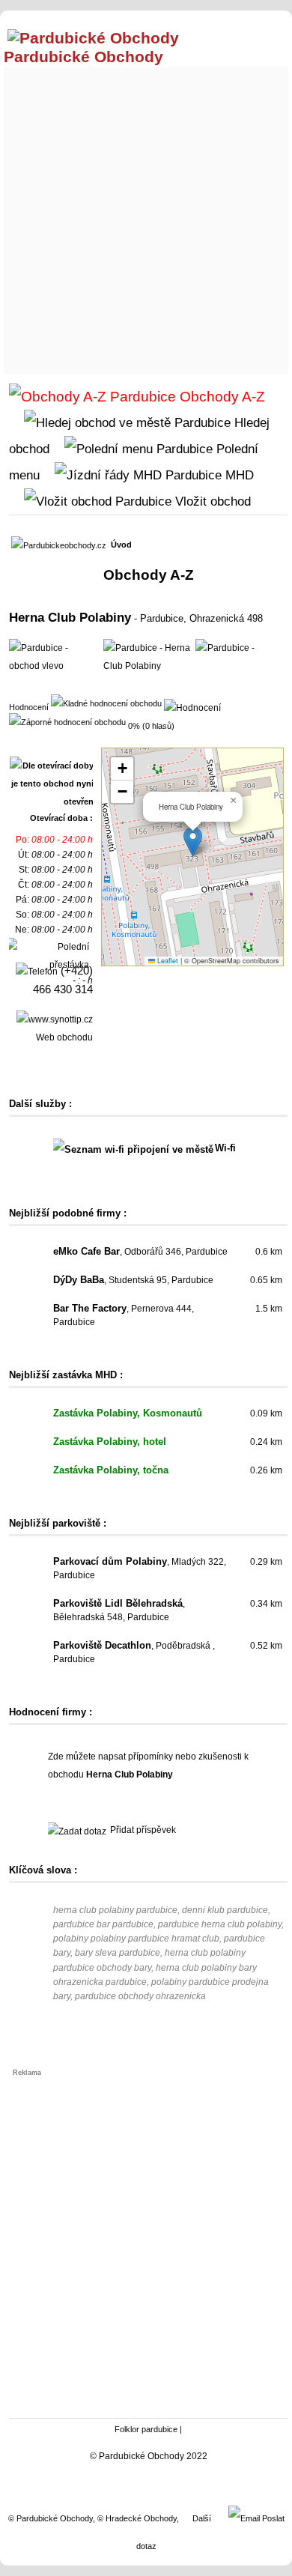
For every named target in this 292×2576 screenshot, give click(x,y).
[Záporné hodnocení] (67, 721)
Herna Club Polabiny (70, 617)
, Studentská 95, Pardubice (133, 1280)
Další (202, 2518)
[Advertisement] (146, 216)
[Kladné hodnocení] (106, 703)
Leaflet (167, 961)
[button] (193, 842)
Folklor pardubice (146, 2429)
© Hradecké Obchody (137, 2518)
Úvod (121, 545)
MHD (238, 475)
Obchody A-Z (220, 397)
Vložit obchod (211, 501)
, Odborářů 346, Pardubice (140, 1252)
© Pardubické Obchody (51, 2518)
